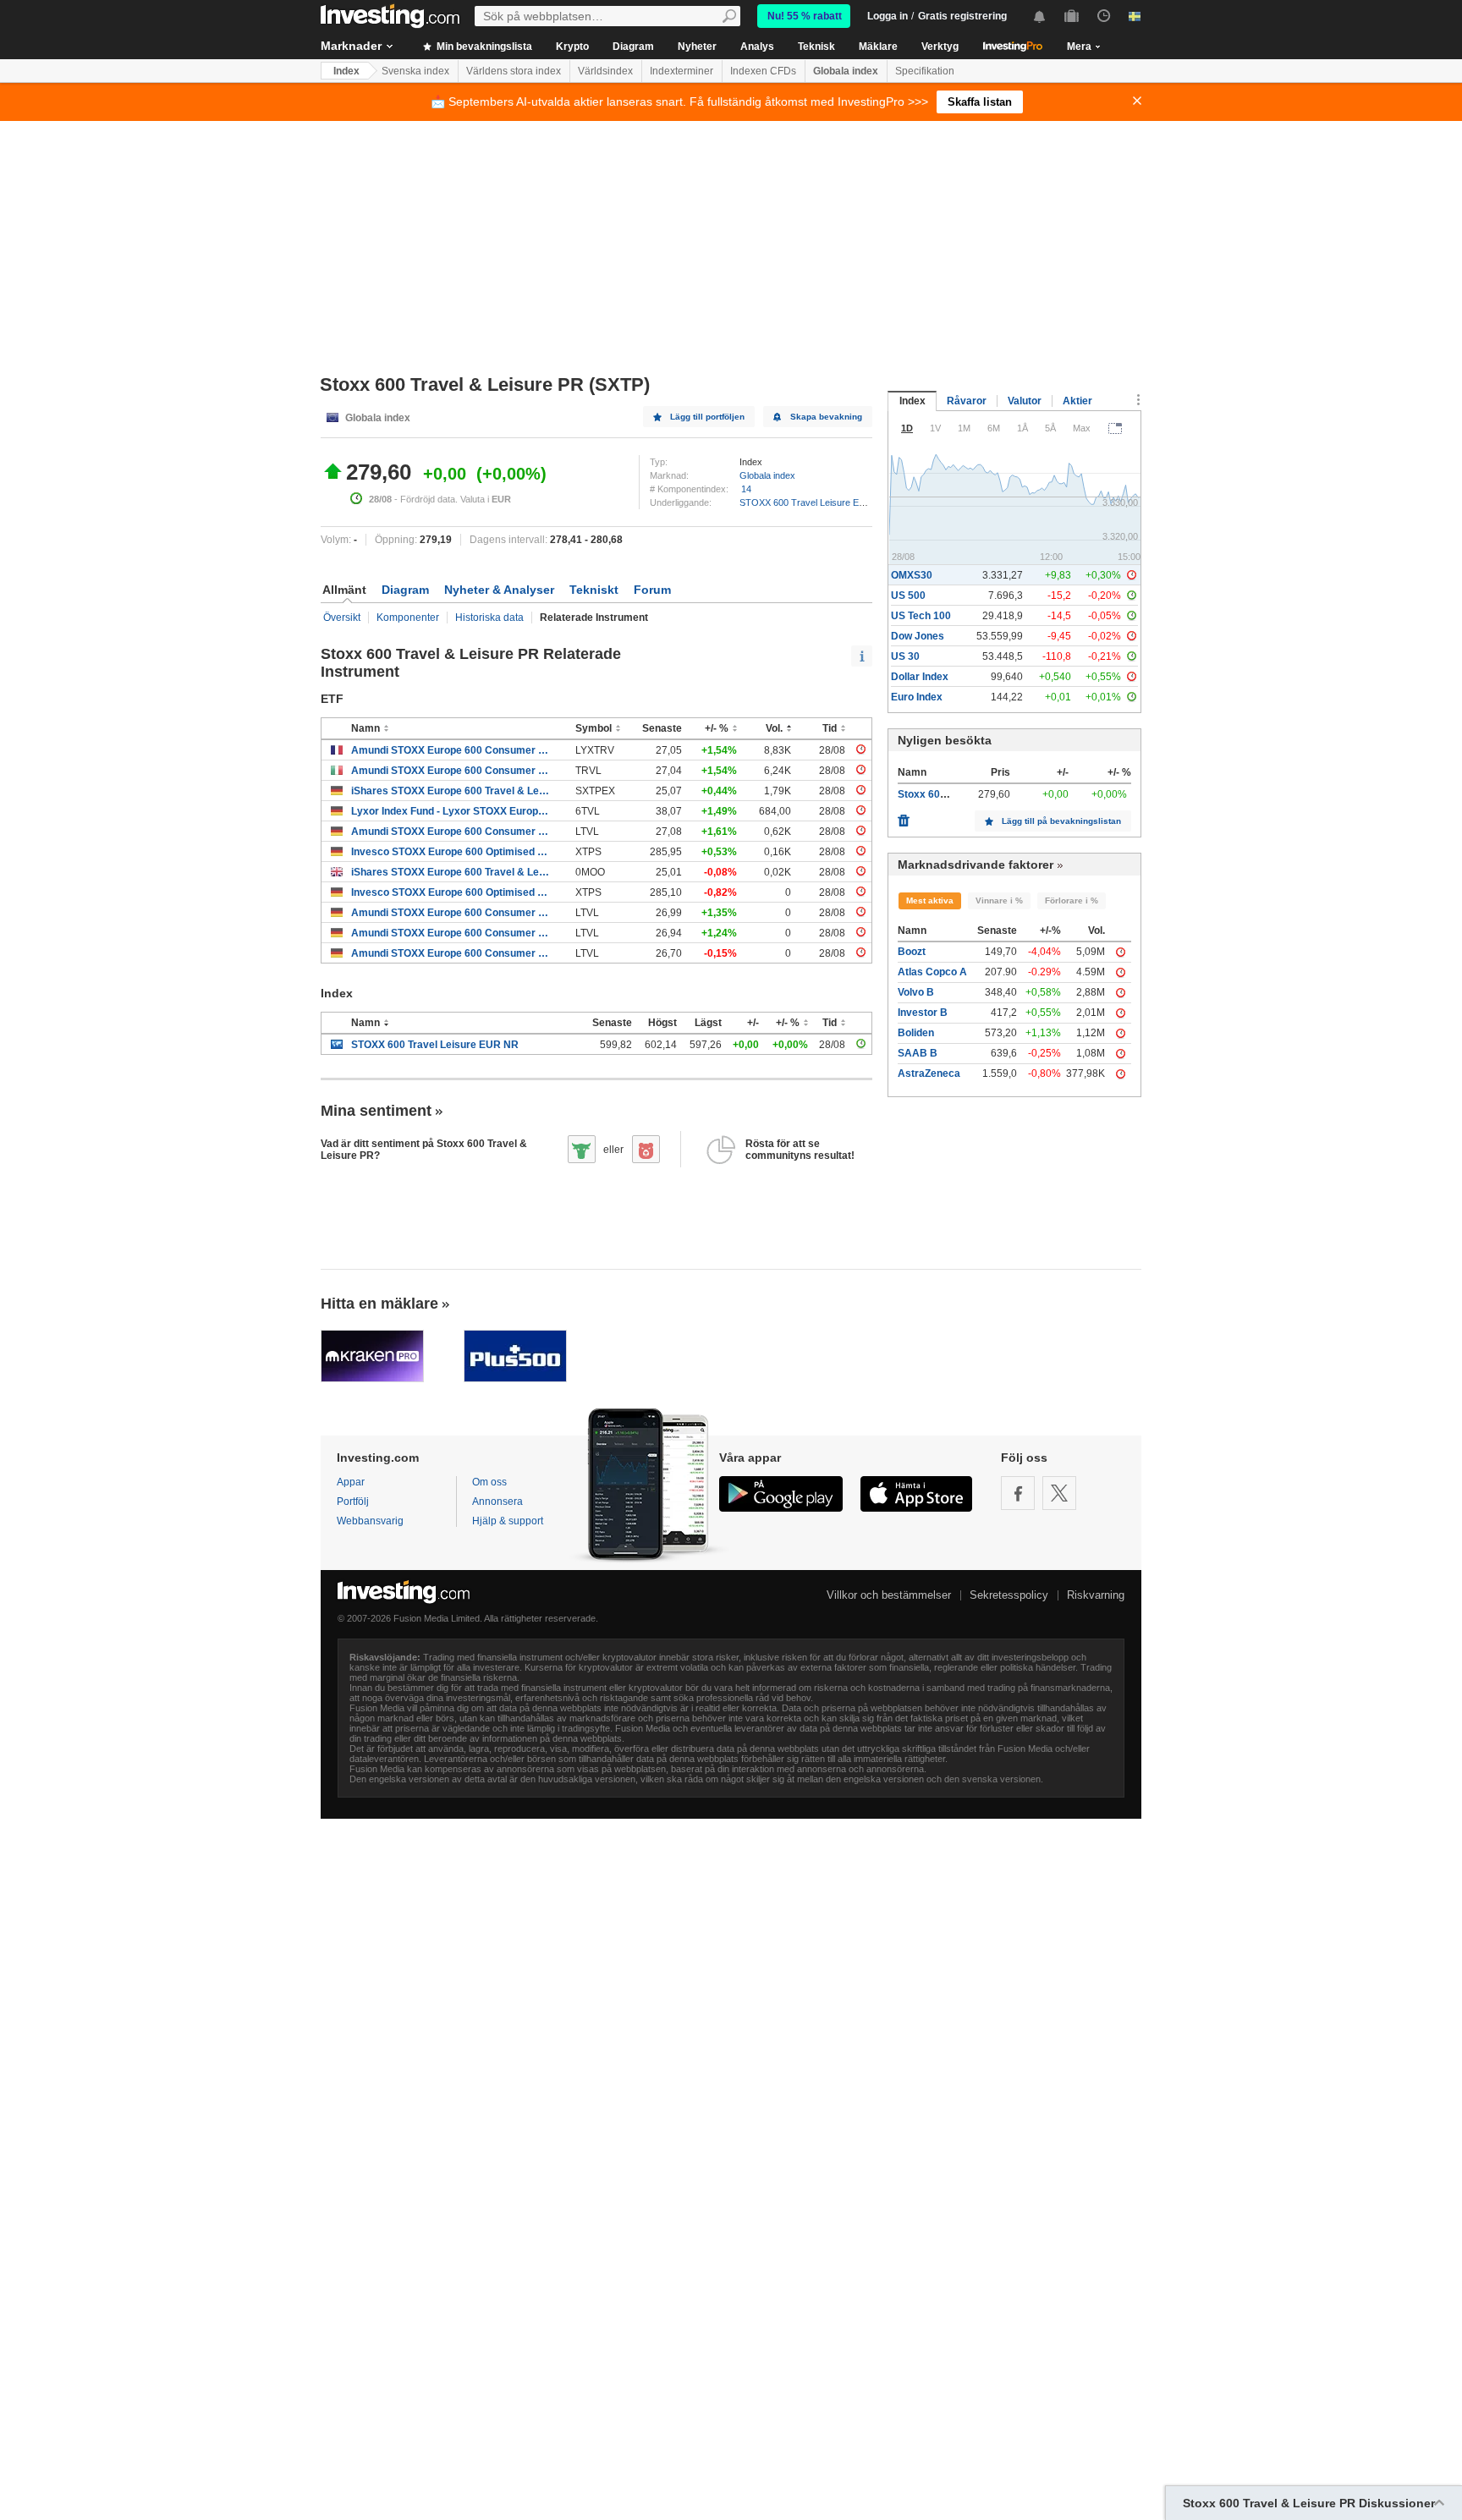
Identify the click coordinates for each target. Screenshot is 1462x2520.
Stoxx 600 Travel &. (944, 794)
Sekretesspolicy (1009, 1595)
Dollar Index (920, 677)
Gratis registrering (962, 16)
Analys (757, 47)
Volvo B (916, 992)
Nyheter (697, 47)
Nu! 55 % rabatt (805, 16)
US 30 (905, 656)
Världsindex (605, 71)
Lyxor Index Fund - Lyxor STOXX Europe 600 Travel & (451, 811)
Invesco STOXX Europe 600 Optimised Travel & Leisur (451, 852)
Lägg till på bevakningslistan (1061, 821)
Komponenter (408, 618)
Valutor (1025, 401)
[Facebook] (1018, 1493)
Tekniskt (594, 590)
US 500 (908, 596)
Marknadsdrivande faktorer (976, 865)
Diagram (633, 47)
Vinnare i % (999, 900)
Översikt (342, 618)
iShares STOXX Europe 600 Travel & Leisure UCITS (451, 791)
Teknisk (816, 47)
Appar (351, 1482)
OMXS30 (912, 575)
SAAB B (918, 1053)
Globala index (846, 71)
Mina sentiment (376, 1111)
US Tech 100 (921, 616)
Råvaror (967, 401)
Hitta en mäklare (379, 1304)
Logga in (888, 16)
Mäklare (878, 47)
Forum (652, 590)
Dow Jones (918, 636)
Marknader (351, 46)
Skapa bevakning (826, 417)
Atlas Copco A (932, 972)
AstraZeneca (929, 1073)
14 (746, 489)
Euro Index (917, 697)
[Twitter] (1059, 1493)
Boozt (912, 952)
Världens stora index (514, 71)
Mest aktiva (930, 900)
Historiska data (489, 618)
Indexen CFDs (763, 71)
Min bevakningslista (483, 47)
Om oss (489, 1482)
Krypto (572, 47)
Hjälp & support (508, 1521)
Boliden (916, 1033)
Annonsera (497, 1502)
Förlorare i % (1072, 900)
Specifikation (925, 71)
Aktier (1077, 401)
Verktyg (940, 47)
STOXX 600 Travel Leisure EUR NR (814, 502)
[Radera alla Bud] (904, 816)
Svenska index (415, 71)
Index (346, 71)
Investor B (923, 1013)
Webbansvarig (370, 1521)
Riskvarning (1096, 1595)
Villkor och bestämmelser (889, 1595)
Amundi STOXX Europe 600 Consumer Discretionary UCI (451, 750)
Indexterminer (682, 71)
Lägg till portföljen (707, 417)
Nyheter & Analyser (499, 590)
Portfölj (353, 1502)
